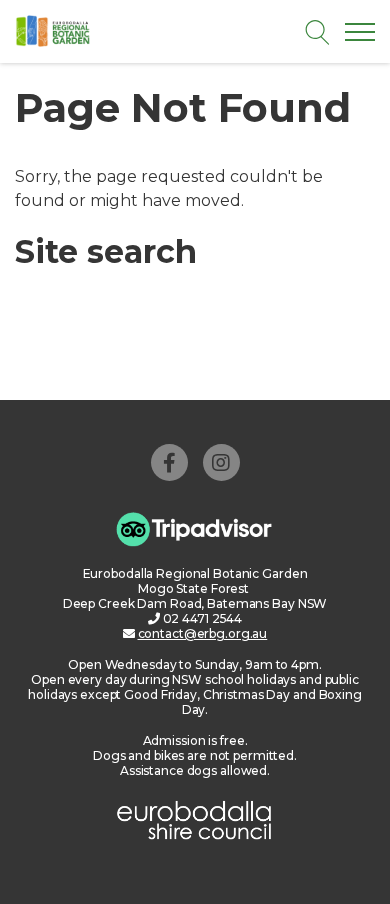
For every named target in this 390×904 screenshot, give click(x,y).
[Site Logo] (97, 31)
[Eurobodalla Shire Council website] (195, 817)
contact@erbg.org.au (203, 633)
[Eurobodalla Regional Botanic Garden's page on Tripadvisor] (195, 528)
